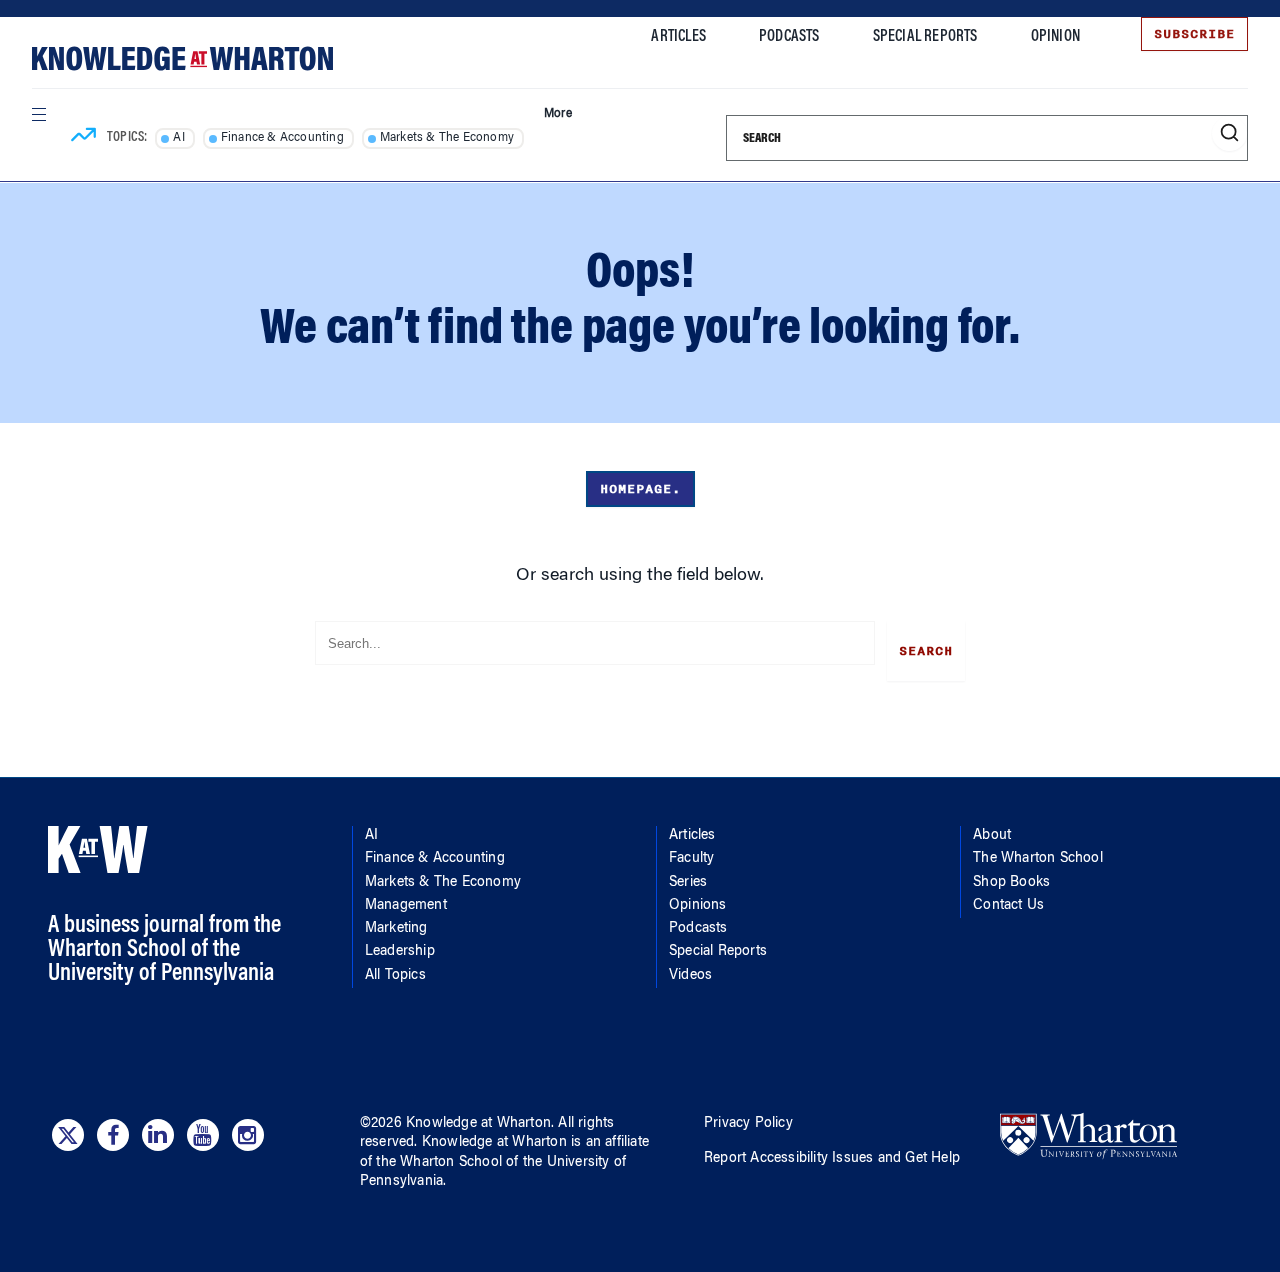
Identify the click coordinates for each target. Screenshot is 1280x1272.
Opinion (1055, 37)
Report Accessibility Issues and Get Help (832, 1159)
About (992, 836)
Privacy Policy (748, 1124)
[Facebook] (113, 1135)
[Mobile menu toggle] (38, 114)
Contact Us (1008, 906)
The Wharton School (1038, 859)
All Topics (395, 976)
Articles (678, 37)
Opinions (698, 906)
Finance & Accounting (282, 138)
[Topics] (83, 138)
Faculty (691, 859)
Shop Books (1011, 883)
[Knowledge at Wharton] (182, 58)
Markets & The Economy (447, 138)
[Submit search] (1229, 133)
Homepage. (640, 489)
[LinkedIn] (158, 1135)
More (558, 114)
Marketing (396, 929)
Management (406, 906)
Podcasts (789, 37)
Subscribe (1194, 34)
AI (178, 138)
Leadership (400, 952)
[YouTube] (203, 1135)
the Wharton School (439, 1163)
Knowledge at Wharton (478, 1124)
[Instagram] (248, 1135)
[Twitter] (68, 1135)
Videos (690, 976)
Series (688, 883)
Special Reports (925, 37)
